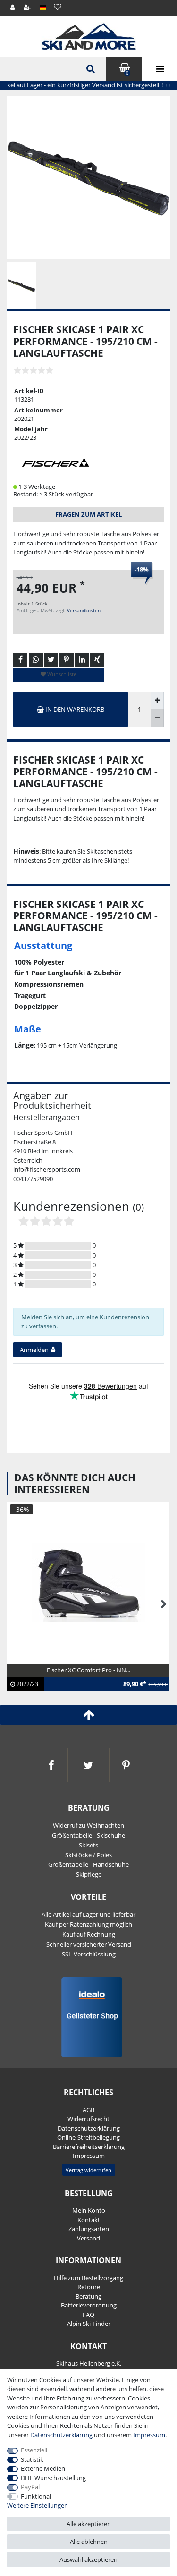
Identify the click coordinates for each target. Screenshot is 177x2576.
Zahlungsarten (89, 2229)
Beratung (88, 2296)
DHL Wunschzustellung (53, 2478)
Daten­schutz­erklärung (89, 2128)
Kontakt (89, 2220)
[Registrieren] (28, 8)
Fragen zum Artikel (88, 514)
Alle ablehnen (89, 2542)
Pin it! (67, 660)
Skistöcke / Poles (88, 1855)
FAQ (88, 2315)
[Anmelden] (13, 8)
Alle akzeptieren (89, 2524)
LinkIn (82, 660)
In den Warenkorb (74, 709)
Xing (97, 660)
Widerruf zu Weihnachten (88, 1825)
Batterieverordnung (89, 2305)
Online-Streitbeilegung (88, 2137)
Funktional (36, 2496)
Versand (88, 2238)
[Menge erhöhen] (157, 701)
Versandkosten (84, 610)
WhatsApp (36, 660)
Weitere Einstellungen (38, 2505)
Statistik (32, 2459)
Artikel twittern (51, 660)
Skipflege (89, 1874)
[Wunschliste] (57, 7)
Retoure (89, 2287)
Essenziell (34, 2450)
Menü (159, 69)
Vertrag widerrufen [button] (88, 2170)
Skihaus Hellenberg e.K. (89, 2363)
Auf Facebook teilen (20, 660)
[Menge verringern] (157, 718)
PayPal (30, 2487)
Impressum (89, 2156)
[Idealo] (88, 2017)
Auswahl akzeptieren (88, 2559)
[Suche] (90, 69)
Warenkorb (127, 73)
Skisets (88, 1845)
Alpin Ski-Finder (89, 2324)
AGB (88, 2110)
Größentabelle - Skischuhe (88, 1835)
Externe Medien (43, 2468)
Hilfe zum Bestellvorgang (88, 2278)
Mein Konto (89, 2210)
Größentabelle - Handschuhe (88, 1864)
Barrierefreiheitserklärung (89, 2147)
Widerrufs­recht (88, 2119)
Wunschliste (61, 674)
